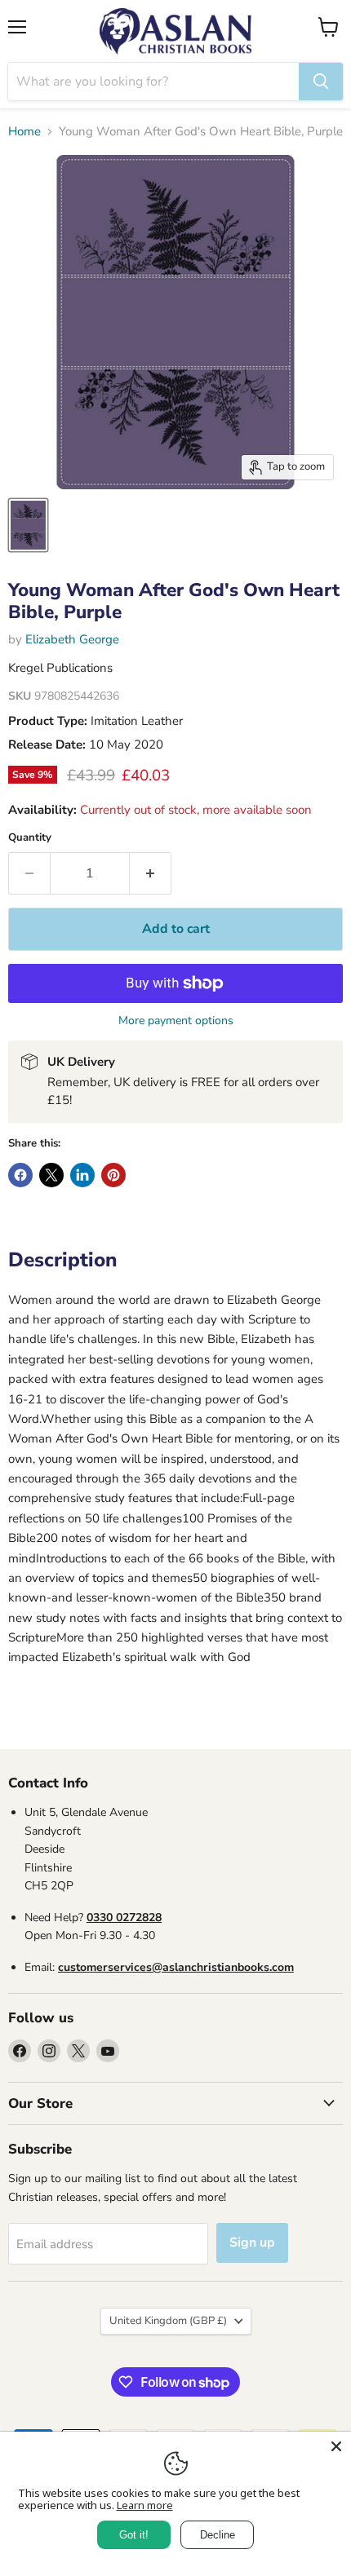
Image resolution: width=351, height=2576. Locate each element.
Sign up (252, 2242)
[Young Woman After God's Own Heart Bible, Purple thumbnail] (28, 525)
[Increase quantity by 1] (151, 873)
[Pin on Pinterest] (113, 1175)
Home (24, 132)
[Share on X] (51, 1175)
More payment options (176, 1021)
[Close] (336, 2446)
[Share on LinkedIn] (82, 1175)
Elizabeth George (72, 639)
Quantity (30, 838)
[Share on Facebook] (20, 1175)
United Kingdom (168, 2321)
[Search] (321, 82)
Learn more (145, 2505)
